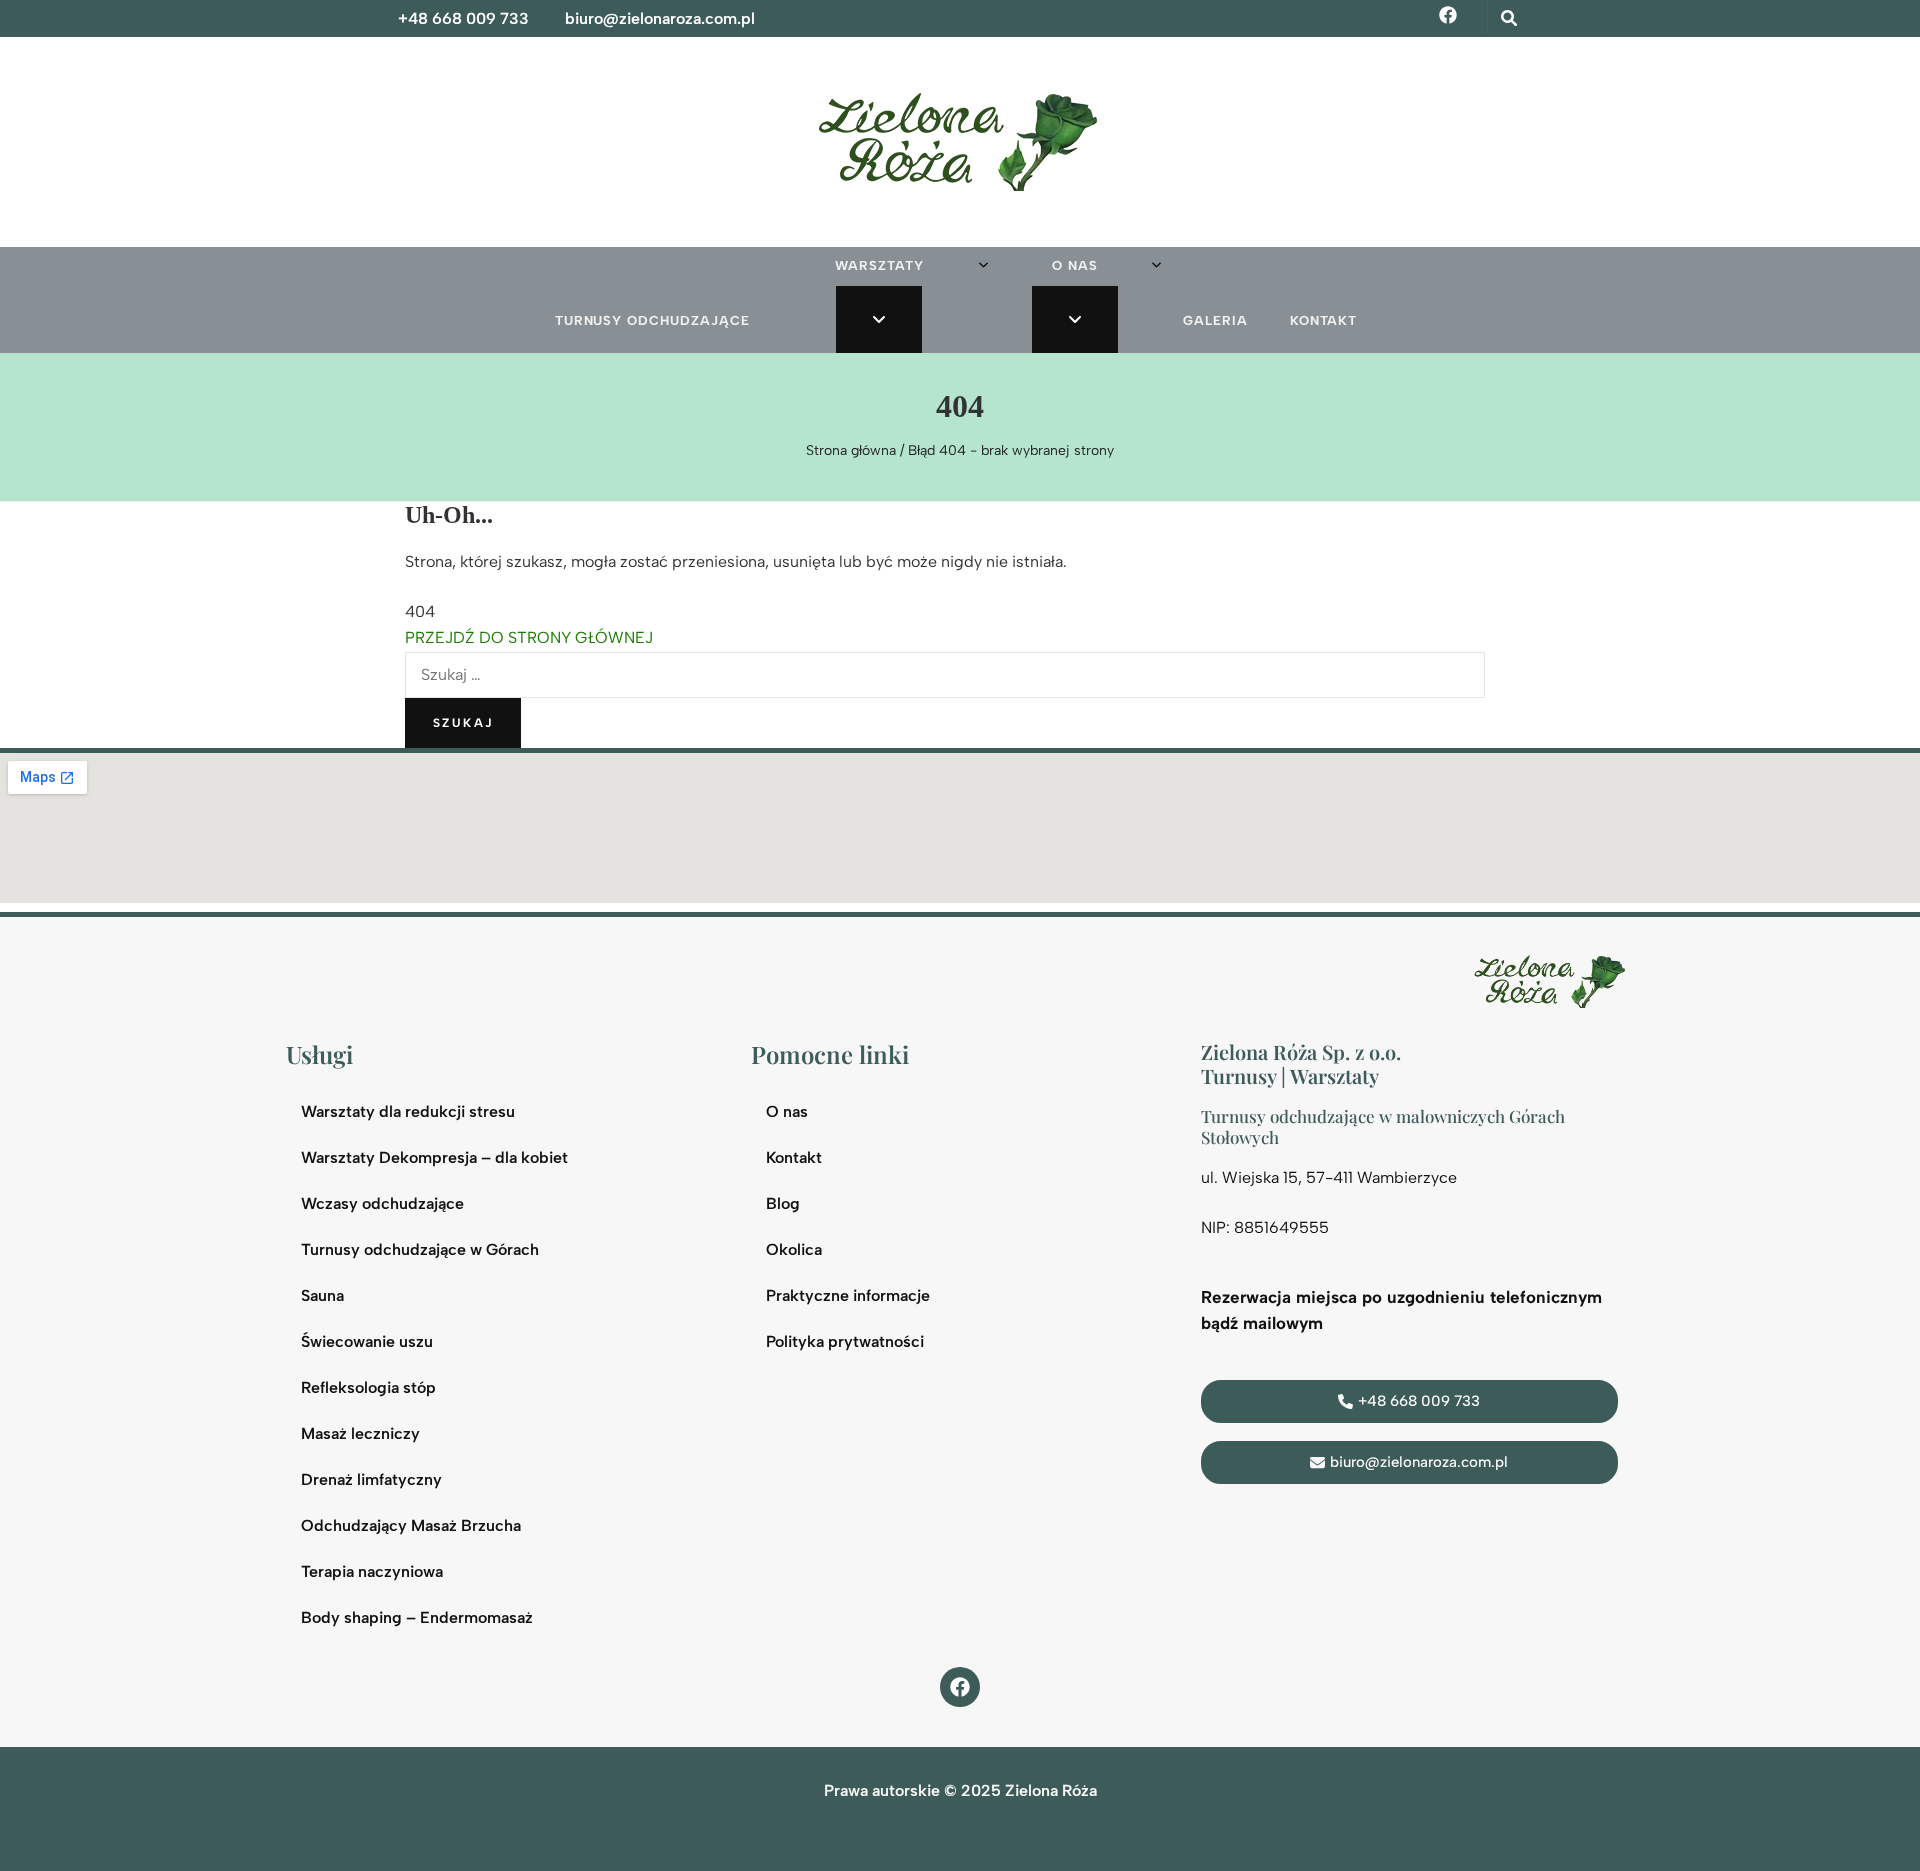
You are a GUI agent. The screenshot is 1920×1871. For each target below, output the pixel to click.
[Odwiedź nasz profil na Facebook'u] (960, 1687)
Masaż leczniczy (360, 1433)
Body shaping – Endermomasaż (417, 1617)
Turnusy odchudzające (653, 320)
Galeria (1215, 320)
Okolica (794, 1249)
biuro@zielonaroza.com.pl (660, 18)
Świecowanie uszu (367, 1341)
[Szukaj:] (945, 674)
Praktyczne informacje (848, 1295)
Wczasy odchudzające (382, 1203)
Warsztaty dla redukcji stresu (408, 1111)
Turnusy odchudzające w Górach (420, 1249)
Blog (783, 1203)
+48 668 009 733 (463, 18)
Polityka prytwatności (845, 1341)
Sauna (322, 1295)
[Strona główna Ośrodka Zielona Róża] (1554, 979)
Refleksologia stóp (368, 1387)
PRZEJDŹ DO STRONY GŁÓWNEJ (529, 637)
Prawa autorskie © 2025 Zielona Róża (960, 1790)
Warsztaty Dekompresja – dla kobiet (434, 1157)
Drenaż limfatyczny (371, 1479)
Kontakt (1324, 320)
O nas (1075, 265)
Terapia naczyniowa (372, 1571)
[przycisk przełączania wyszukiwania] (1509, 18)
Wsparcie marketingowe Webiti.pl (404, 1826)
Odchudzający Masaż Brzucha (411, 1525)
